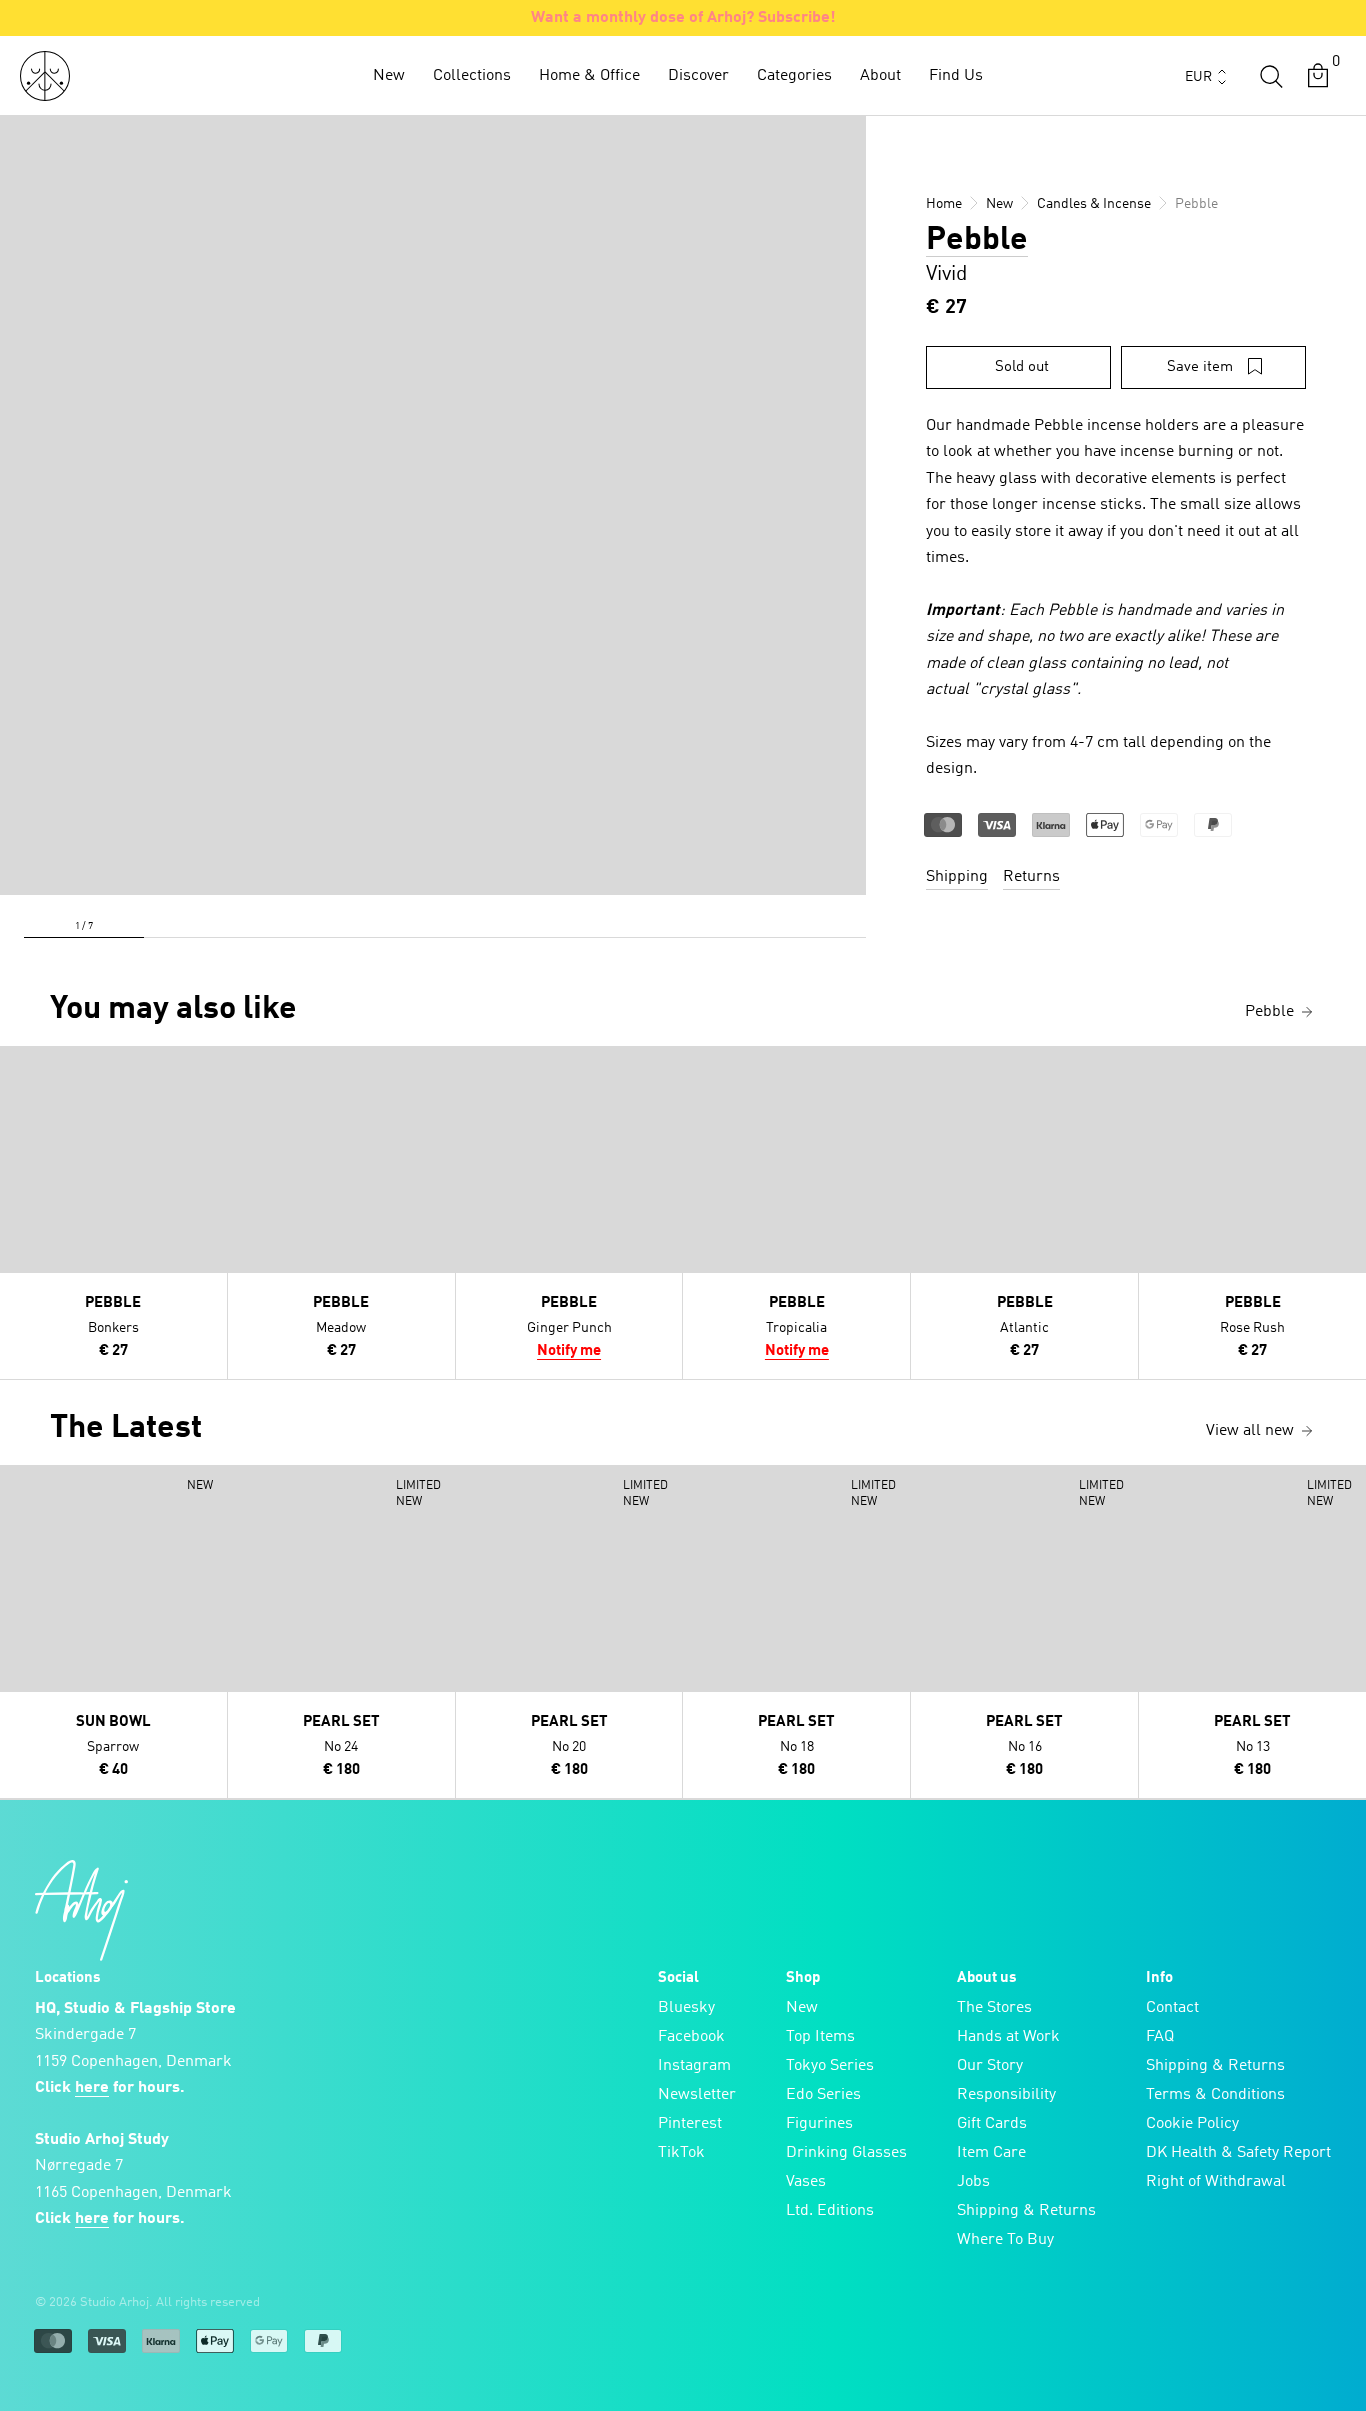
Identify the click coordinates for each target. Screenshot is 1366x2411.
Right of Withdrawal (1216, 2182)
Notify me (569, 1351)
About (880, 76)
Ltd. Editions (830, 2211)
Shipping (957, 877)
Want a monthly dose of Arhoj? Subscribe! (683, 18)
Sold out (1022, 367)
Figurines (819, 2124)
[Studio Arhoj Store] (45, 76)
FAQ (1160, 2037)
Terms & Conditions (1215, 2095)
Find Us (956, 76)
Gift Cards (992, 2124)
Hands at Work (1008, 2037)
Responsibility (1006, 2095)
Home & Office (589, 76)
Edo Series (823, 2095)
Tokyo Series (830, 2066)
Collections (472, 76)
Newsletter (697, 2095)
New (389, 76)
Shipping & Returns (1026, 2211)
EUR (1198, 77)
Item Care (991, 2153)
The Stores (994, 2008)
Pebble (977, 241)
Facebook (691, 2037)
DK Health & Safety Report (1238, 2153)
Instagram (694, 2066)
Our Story (990, 2066)
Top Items (820, 2037)
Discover (698, 76)
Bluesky (686, 2008)
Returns (1031, 877)
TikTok (681, 2153)
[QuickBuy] (18, 1066)
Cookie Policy (1192, 2124)
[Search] (1271, 76)
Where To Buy (1005, 2240)
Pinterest (690, 2124)
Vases (806, 2182)
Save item (1200, 367)
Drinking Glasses (846, 2153)
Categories (794, 76)
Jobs (973, 2182)
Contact (1172, 2008)
